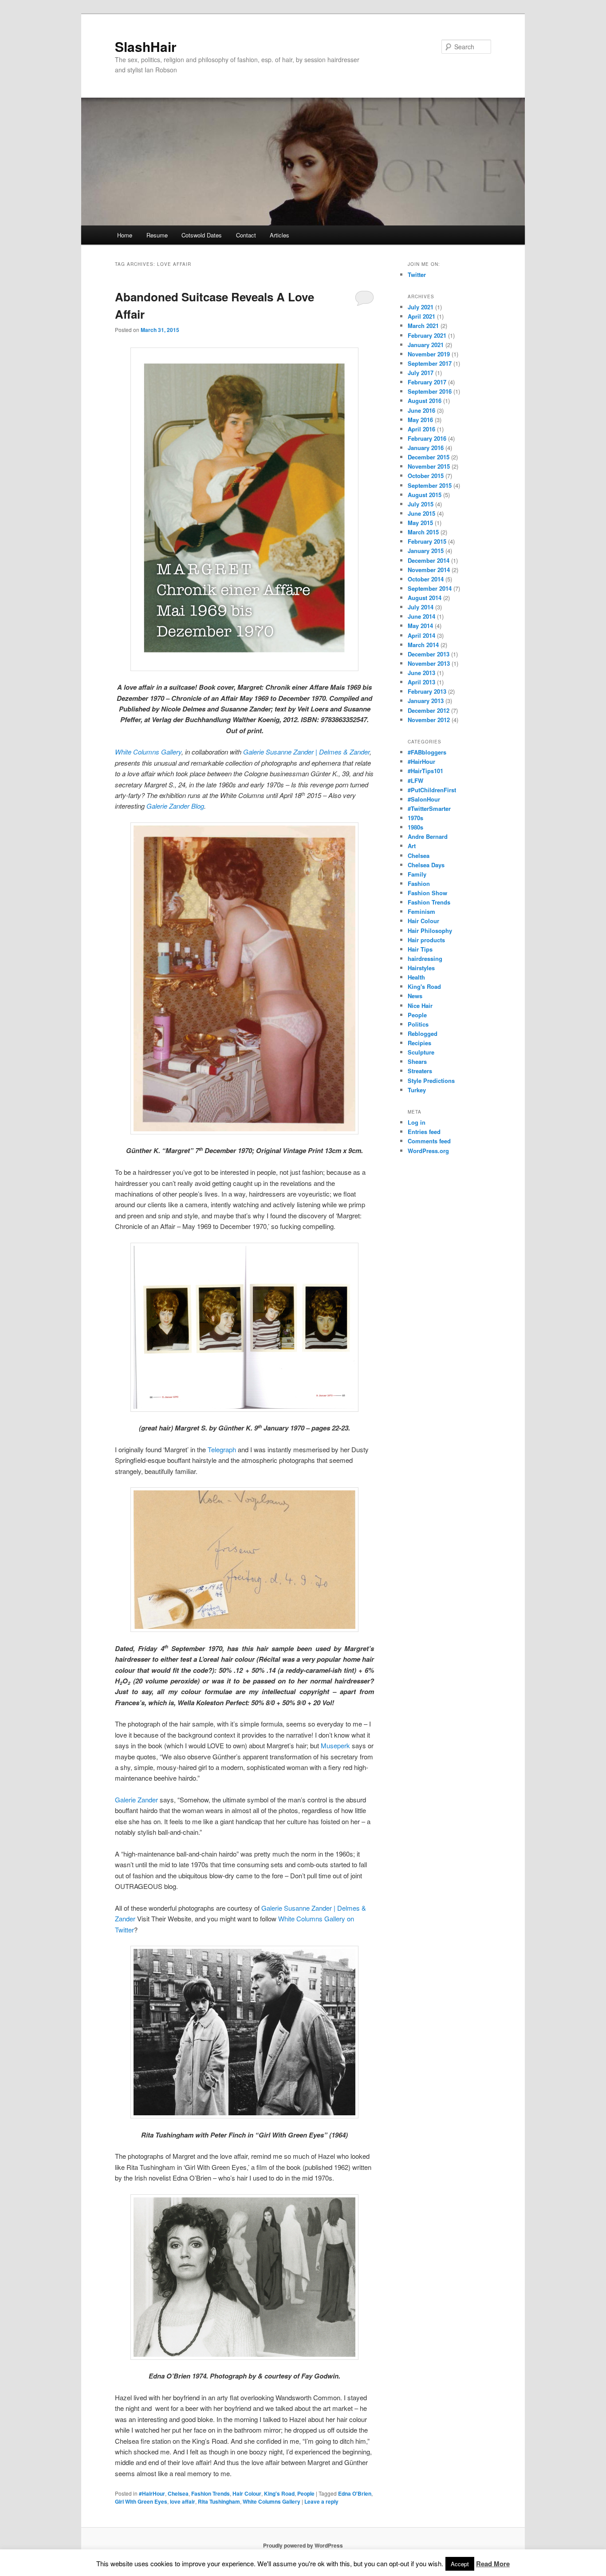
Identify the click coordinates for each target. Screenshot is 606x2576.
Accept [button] (460, 2564)
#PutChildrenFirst (432, 790)
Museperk (335, 1745)
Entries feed (424, 1132)
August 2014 (425, 598)
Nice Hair (420, 1006)
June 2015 (421, 513)
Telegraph (222, 1449)
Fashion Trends (211, 2493)
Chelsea (178, 2493)
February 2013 (427, 691)
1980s (415, 827)
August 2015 (425, 495)
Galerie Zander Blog (175, 806)
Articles (279, 235)
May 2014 (420, 626)
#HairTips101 (425, 771)
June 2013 (421, 673)
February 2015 (427, 541)
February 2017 (427, 382)
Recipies (419, 1043)
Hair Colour (247, 2493)
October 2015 (426, 476)
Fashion (419, 883)
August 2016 (425, 401)
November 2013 (429, 663)
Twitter (417, 275)
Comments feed (429, 1141)
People (306, 2493)
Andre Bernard (428, 836)
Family (417, 874)
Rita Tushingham (219, 2501)
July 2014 (421, 607)
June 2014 (421, 616)
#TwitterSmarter (429, 808)
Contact (246, 235)
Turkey (417, 1090)
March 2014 (423, 645)
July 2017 (421, 373)
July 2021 (421, 307)
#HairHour (152, 2493)
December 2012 (429, 710)
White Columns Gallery (148, 752)
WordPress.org (428, 1151)
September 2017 (430, 363)
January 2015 (426, 551)
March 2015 (423, 532)
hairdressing (425, 958)
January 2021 (426, 345)
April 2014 (421, 635)
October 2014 (426, 579)
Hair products (426, 940)
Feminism (421, 911)
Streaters (420, 1071)
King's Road (279, 2493)
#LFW (415, 780)
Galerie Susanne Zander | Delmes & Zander (306, 752)
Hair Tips (420, 949)
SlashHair (146, 46)
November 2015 (429, 466)
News (415, 996)
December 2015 (429, 457)
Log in (417, 1122)
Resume (157, 235)
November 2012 (429, 720)
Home (125, 235)
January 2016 (426, 448)
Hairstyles (421, 968)
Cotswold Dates (202, 235)
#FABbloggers (427, 752)
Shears (417, 1061)
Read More (493, 2564)
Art (412, 846)
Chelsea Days (426, 865)
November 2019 (429, 354)
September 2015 (430, 485)
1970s (415, 818)
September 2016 (430, 391)
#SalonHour (424, 799)
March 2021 (423, 326)
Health (416, 977)
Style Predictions (431, 1081)
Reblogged (423, 1033)
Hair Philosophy (430, 930)
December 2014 (429, 560)
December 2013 (429, 654)
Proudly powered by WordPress (303, 2545)
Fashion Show (427, 893)
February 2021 (427, 335)
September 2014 (430, 588)
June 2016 (421, 410)
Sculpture (421, 1052)
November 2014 (429, 570)
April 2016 (421, 429)
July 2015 (421, 504)
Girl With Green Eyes (141, 2501)
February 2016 (427, 438)
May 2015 (420, 523)
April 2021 (421, 316)
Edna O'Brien (355, 2493)
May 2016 (420, 420)
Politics (418, 1024)
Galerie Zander (136, 1800)
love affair (183, 2501)
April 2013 (421, 682)
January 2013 (426, 701)
